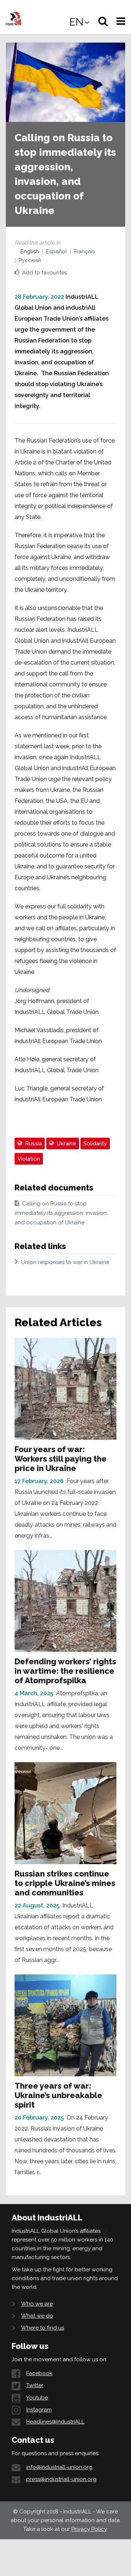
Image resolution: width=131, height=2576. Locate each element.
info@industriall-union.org (59, 2467)
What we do (37, 2316)
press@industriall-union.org (61, 2479)
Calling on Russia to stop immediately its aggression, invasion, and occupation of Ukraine (61, 1213)
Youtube (37, 2398)
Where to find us (43, 2328)
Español (56, 251)
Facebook (39, 2373)
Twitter (35, 2385)
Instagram (39, 2410)
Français (84, 251)
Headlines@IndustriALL (55, 2422)
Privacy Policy (89, 2529)
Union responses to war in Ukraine (65, 1262)
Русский (30, 260)
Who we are (37, 2304)
